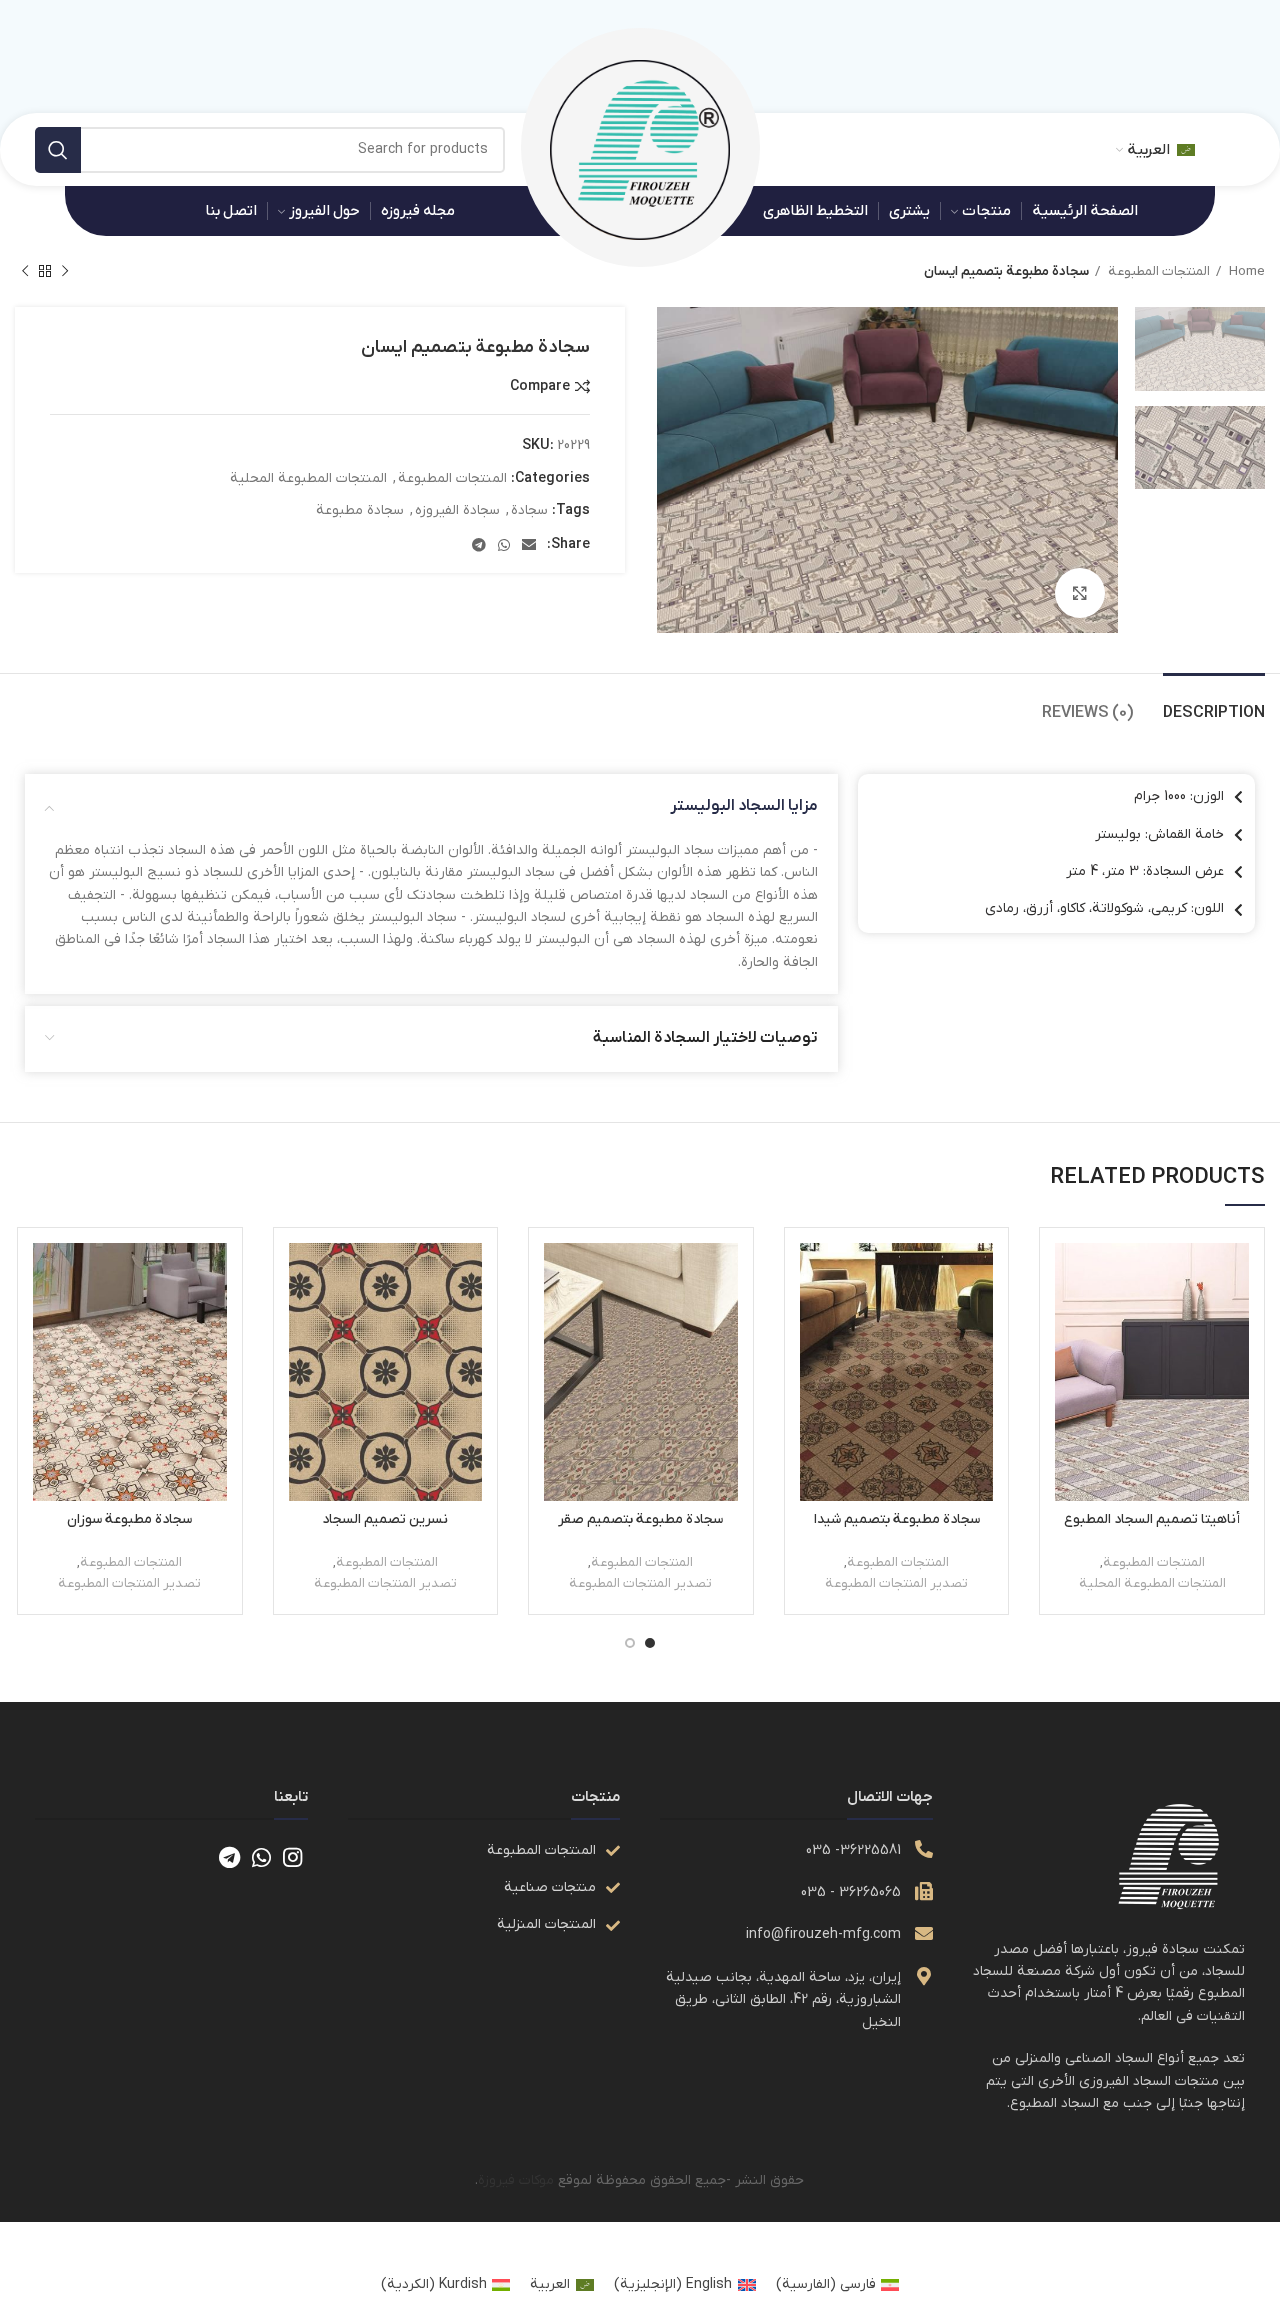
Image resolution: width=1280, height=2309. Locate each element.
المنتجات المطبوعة (1157, 271)
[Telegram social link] (479, 545)
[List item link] (484, 1851)
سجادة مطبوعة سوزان (129, 1519)
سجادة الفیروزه (457, 510)
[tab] (1214, 703)
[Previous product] (65, 272)
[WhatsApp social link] (504, 545)
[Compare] (1070, 1275)
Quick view (1070, 1320)
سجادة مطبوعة (360, 510)
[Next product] (25, 272)
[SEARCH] (58, 150)
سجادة (529, 510)
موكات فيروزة (516, 2180)
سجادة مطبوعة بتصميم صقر (640, 1519)
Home (1245, 271)
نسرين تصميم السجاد (385, 1519)
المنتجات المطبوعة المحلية (308, 478)
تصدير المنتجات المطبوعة (896, 1583)
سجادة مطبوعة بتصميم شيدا (897, 1519)
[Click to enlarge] (1080, 593)
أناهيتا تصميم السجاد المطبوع (1152, 1519)
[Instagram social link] (292, 1857)
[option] (1200, 349)
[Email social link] (529, 545)
